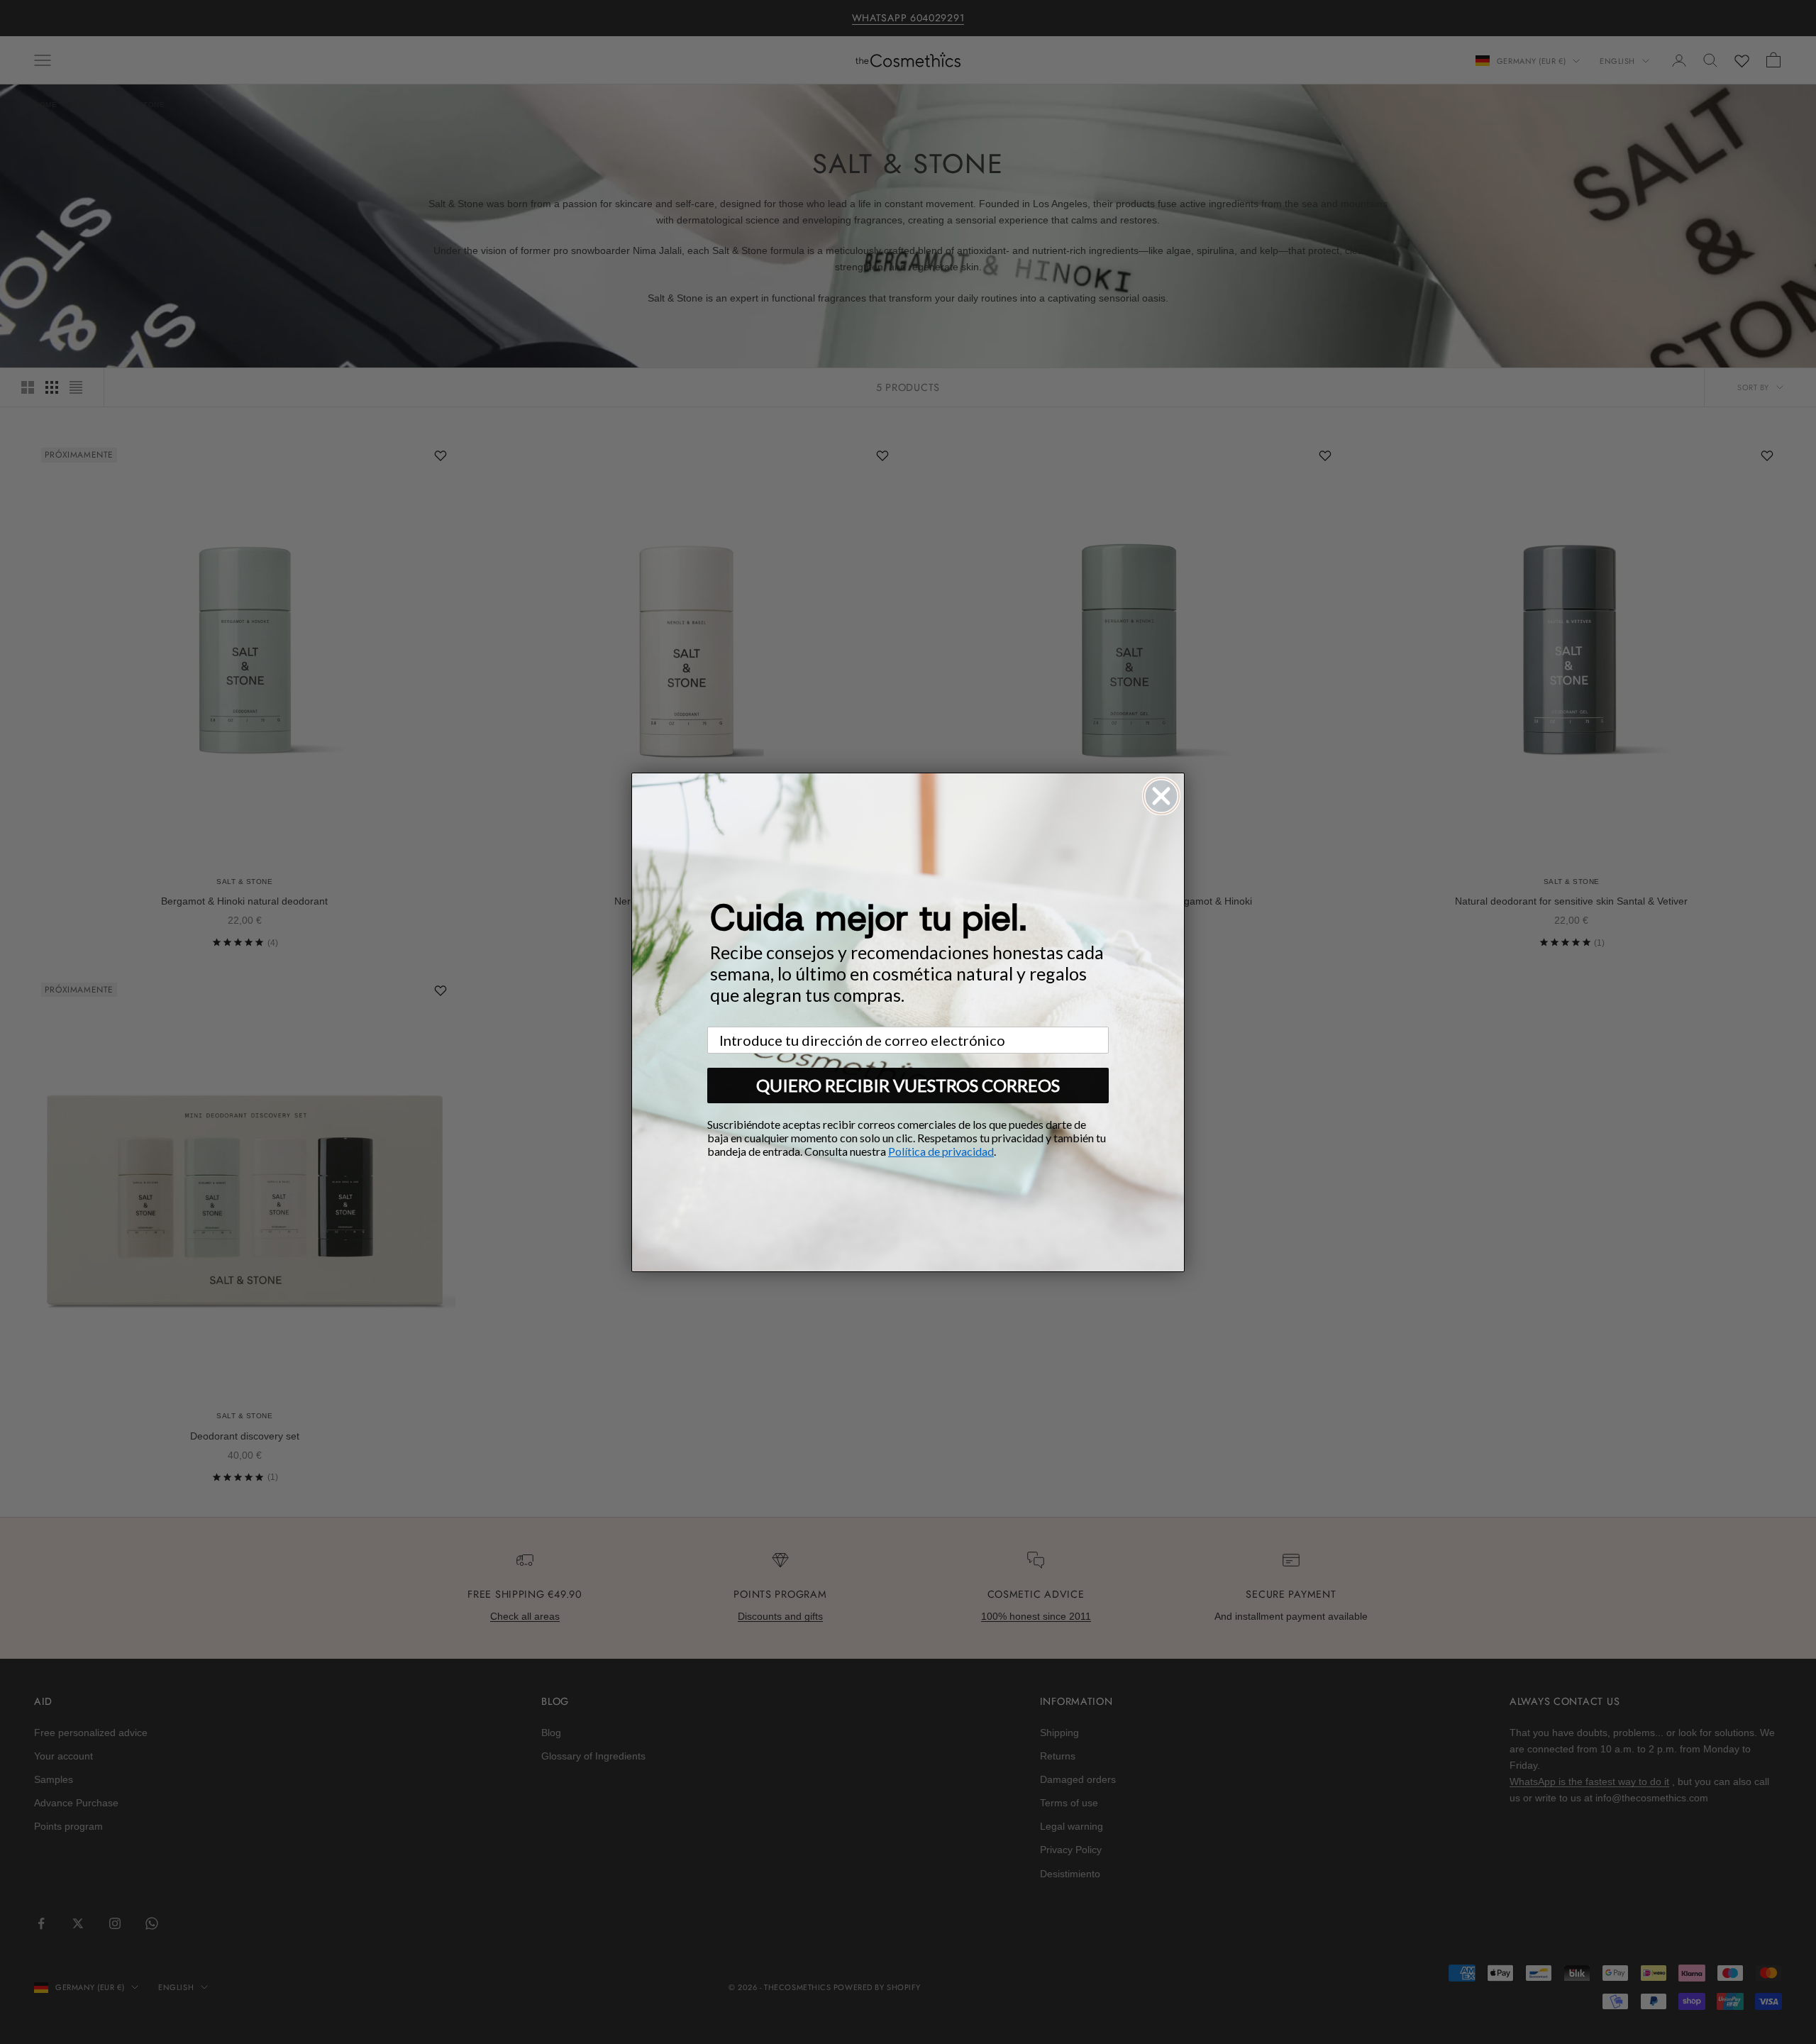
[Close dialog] (1161, 796)
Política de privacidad (941, 1151)
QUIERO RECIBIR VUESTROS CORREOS (908, 1085)
